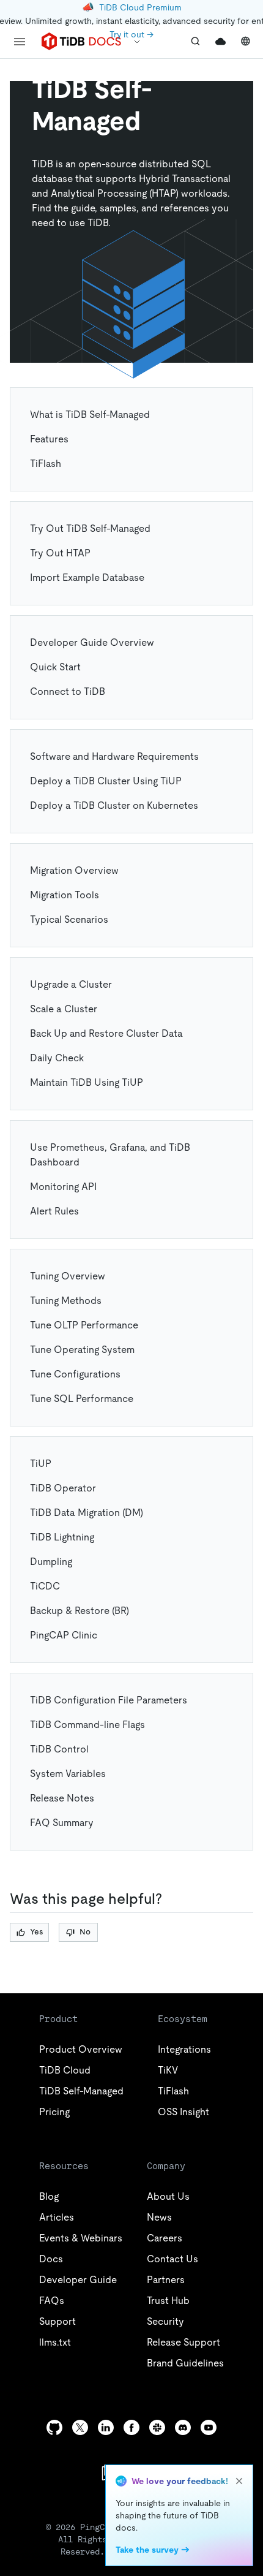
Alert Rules (54, 1211)
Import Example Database (87, 578)
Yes (36, 1932)
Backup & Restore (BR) (80, 1611)
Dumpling (51, 1562)
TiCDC (45, 1586)
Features (49, 439)
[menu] (20, 42)
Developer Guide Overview (92, 642)
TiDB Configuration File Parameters (109, 1700)
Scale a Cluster (64, 1009)
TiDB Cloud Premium (140, 7)
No (85, 1932)
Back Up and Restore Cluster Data (106, 1033)
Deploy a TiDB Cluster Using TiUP (106, 781)
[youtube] (209, 2427)
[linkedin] (106, 2427)
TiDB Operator (63, 1488)
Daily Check (57, 1058)
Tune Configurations (75, 1374)
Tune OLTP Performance (84, 1325)
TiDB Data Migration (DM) (87, 1513)
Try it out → (131, 34)
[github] (54, 2427)
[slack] (157, 2427)
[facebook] (131, 2427)
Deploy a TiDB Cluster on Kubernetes (114, 805)
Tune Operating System (82, 1350)
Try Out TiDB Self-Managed (90, 528)
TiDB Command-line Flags (87, 1725)
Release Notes (62, 1798)
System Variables (68, 1774)
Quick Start (55, 667)
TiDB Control (59, 1749)
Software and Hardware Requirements (114, 756)
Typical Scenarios (69, 919)
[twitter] (80, 2427)
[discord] (183, 2427)
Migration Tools (65, 895)
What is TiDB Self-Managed (90, 415)
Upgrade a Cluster (71, 984)
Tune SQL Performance (82, 1399)
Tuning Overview (68, 1276)
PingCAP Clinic (64, 1635)
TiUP (41, 1464)
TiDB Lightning (62, 1537)
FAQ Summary (62, 1823)
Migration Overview (74, 870)
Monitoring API (63, 1187)
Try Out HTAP (60, 553)
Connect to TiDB (68, 691)
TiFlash (46, 464)
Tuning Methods (66, 1301)
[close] (239, 2481)
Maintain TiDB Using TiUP (87, 1082)
